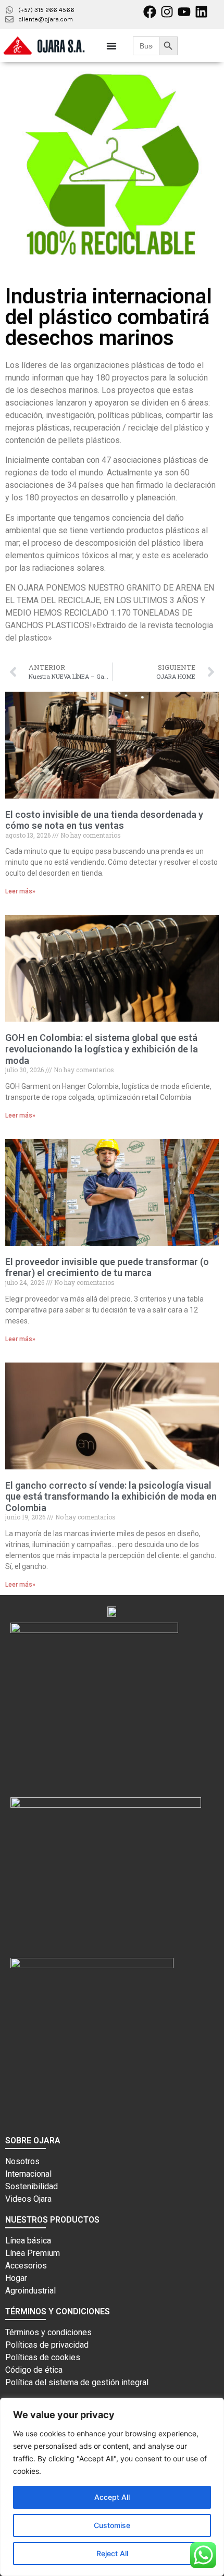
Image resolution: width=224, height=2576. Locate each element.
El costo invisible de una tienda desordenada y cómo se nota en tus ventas (104, 820)
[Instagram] (167, 12)
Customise (112, 2525)
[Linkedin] (201, 12)
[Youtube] (184, 12)
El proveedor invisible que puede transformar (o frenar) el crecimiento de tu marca (107, 1267)
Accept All (112, 2497)
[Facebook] (150, 12)
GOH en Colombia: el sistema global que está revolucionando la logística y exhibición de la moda (102, 1049)
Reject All (112, 2553)
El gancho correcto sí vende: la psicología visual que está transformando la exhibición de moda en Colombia (111, 1496)
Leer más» (20, 891)
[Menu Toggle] (111, 46)
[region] (112, 2487)
